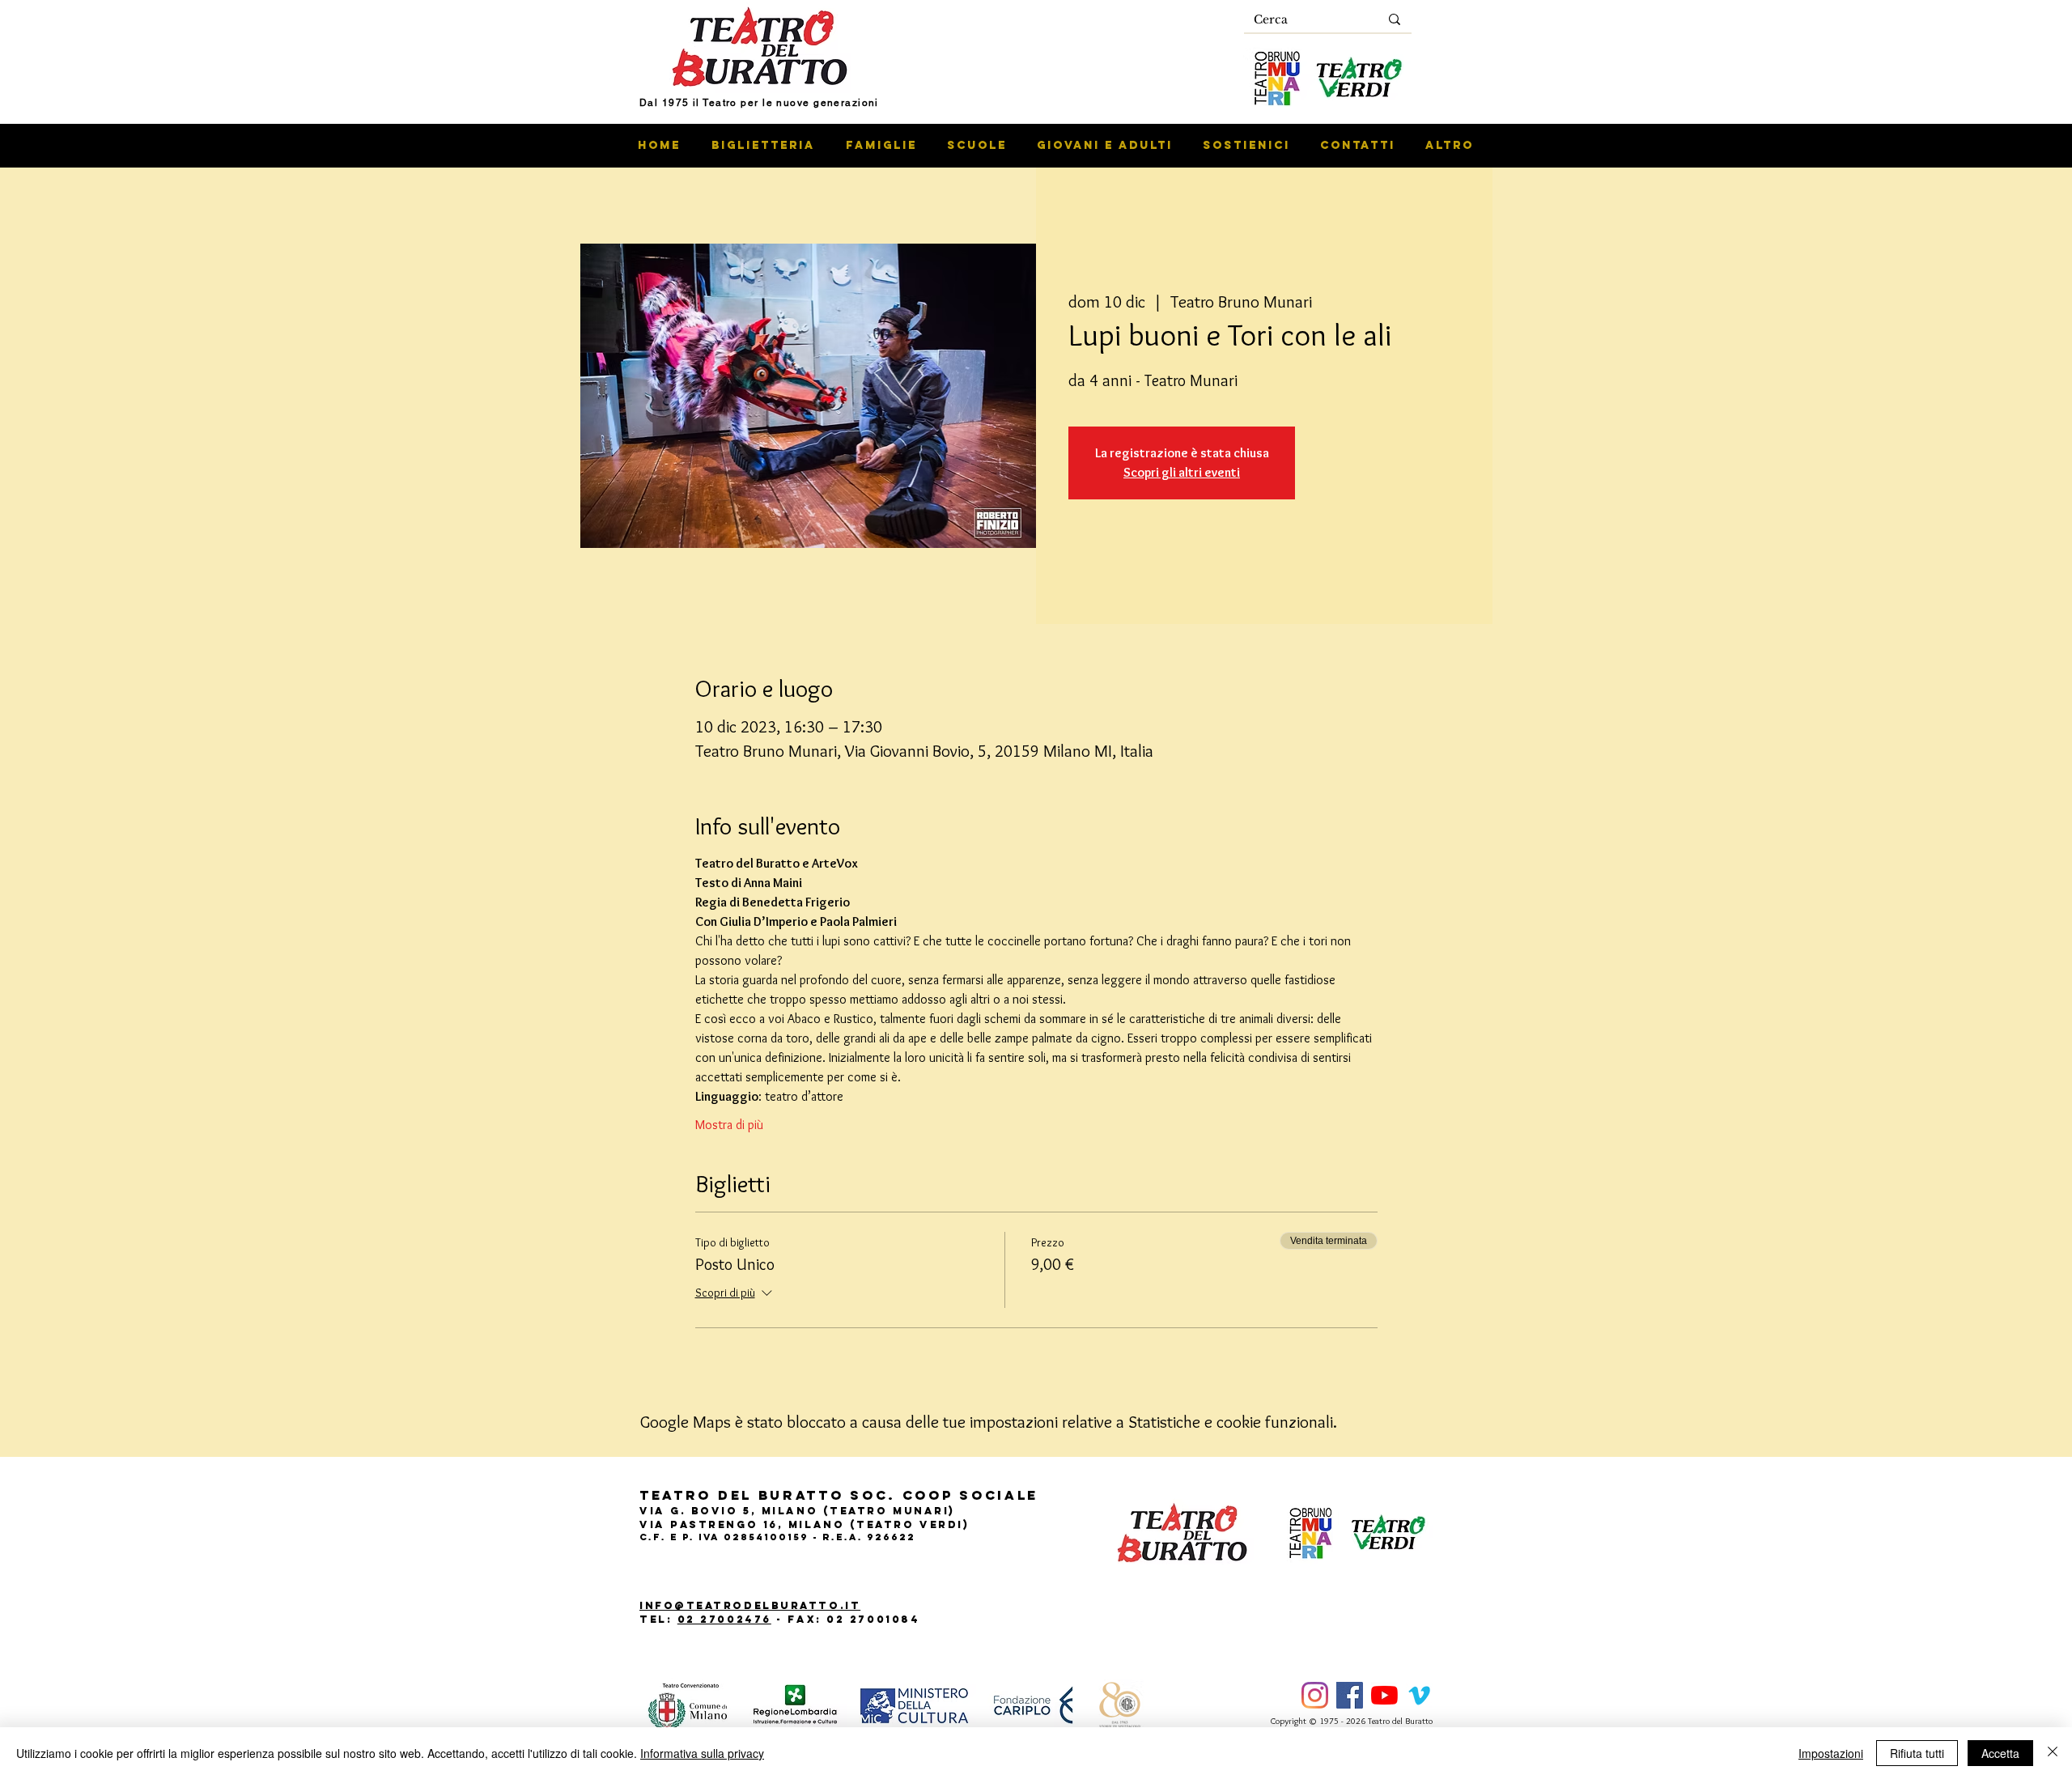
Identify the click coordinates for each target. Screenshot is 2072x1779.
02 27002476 (724, 1619)
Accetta (2000, 1753)
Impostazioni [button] (1831, 1753)
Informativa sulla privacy (702, 1753)
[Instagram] (1315, 1695)
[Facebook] (1350, 1695)
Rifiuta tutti (1917, 1753)
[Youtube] (1384, 1695)
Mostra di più (729, 1125)
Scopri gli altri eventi (1182, 472)
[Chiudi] (2053, 1753)
